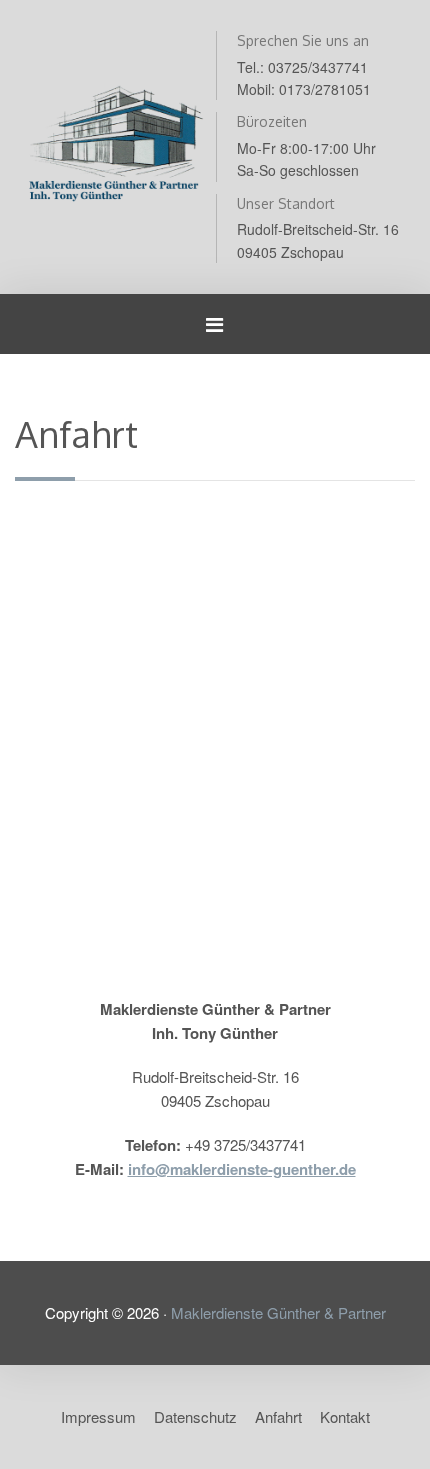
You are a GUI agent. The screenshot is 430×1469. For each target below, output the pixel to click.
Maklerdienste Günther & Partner (278, 1312)
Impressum (98, 1416)
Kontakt (345, 1416)
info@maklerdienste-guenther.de (242, 1169)
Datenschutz (195, 1416)
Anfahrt (278, 1416)
